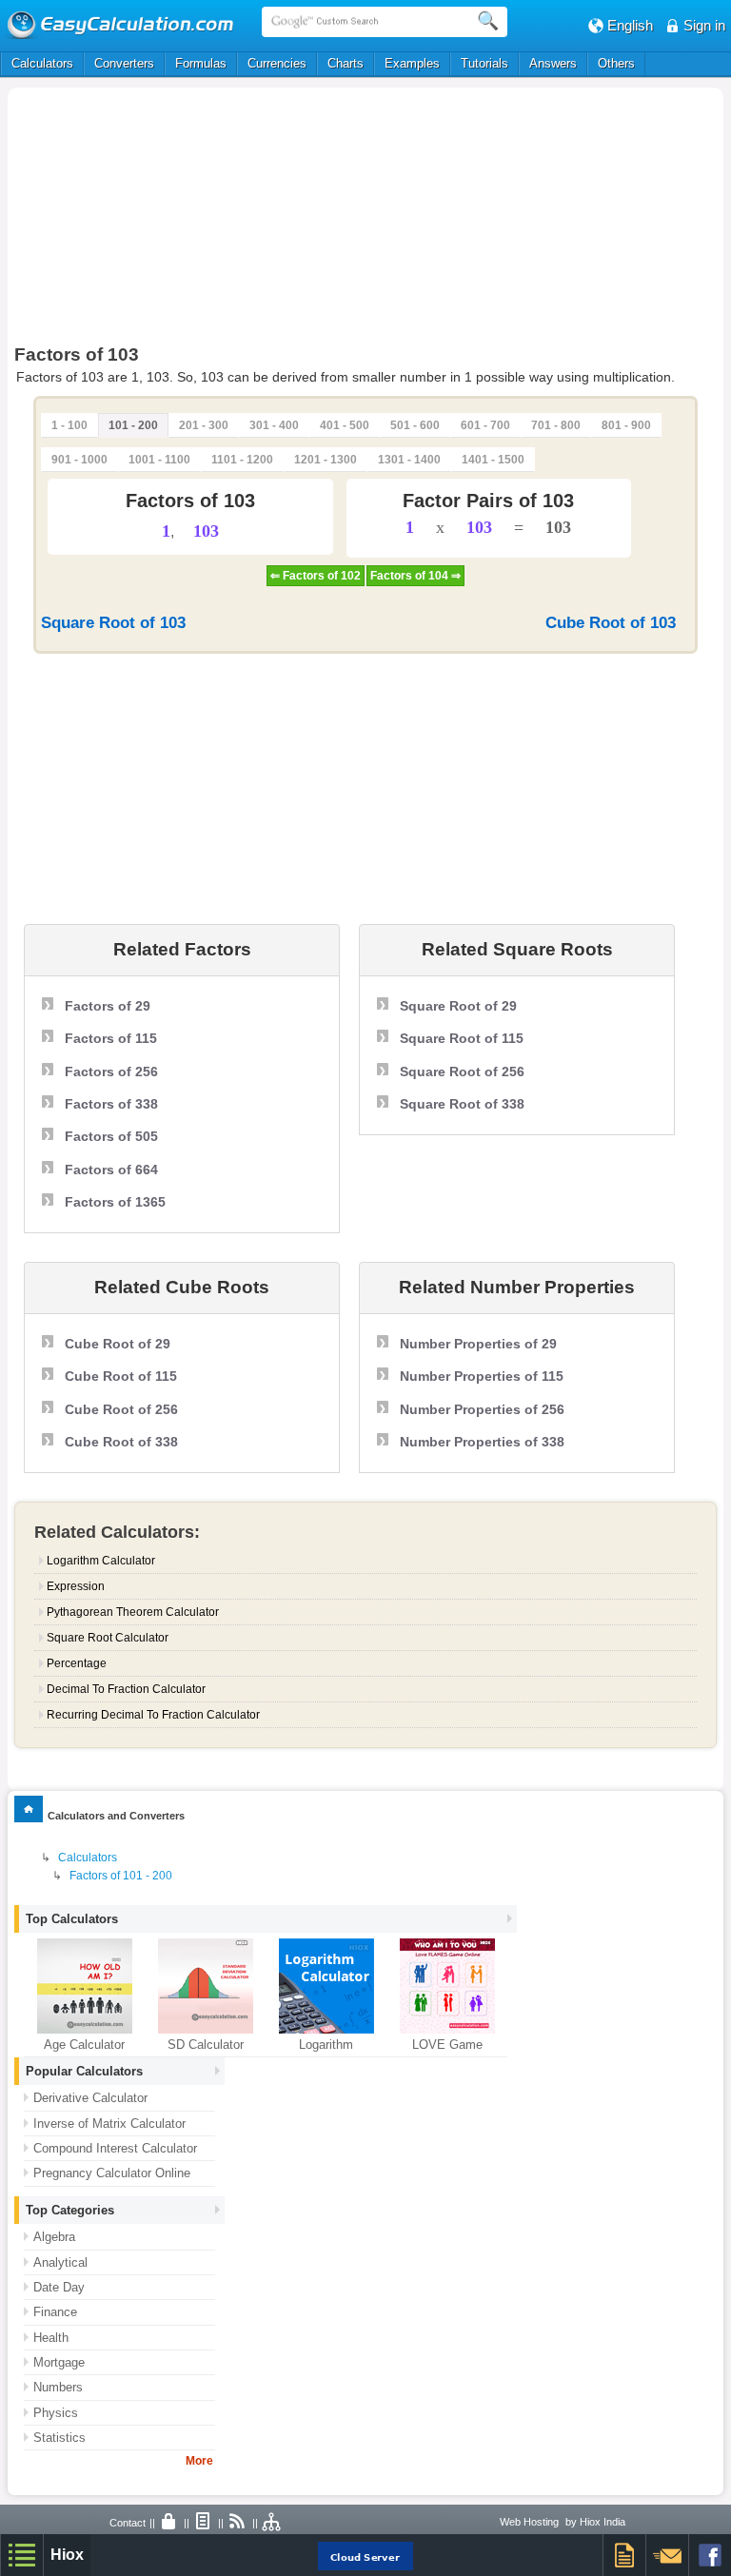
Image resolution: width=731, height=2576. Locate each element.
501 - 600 (415, 425)
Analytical (60, 2262)
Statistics (59, 2438)
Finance (55, 2312)
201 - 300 (204, 425)
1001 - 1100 (159, 460)
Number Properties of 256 (482, 1409)
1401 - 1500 (493, 460)
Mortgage (59, 2362)
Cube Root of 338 (121, 1442)
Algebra (54, 2237)
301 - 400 (274, 425)
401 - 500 (345, 425)
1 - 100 (69, 425)
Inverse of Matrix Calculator (109, 2124)
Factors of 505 (111, 1136)
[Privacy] (169, 2523)
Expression (76, 1586)
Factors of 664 (111, 1170)
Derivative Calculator (90, 2098)
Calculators (42, 63)
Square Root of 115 (462, 1038)
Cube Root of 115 (121, 1376)
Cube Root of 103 (611, 623)
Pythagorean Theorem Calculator (133, 1612)
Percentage (77, 1663)
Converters (124, 63)
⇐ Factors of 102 (316, 576)
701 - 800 (556, 425)
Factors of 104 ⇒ (415, 576)
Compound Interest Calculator (115, 2148)
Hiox (67, 2555)
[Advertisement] (221, 221)
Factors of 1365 (115, 1202)
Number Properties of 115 (482, 1376)
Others (616, 63)
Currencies (277, 63)
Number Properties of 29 (478, 1344)
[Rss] (238, 2523)
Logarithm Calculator (101, 1561)
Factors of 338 (111, 1104)
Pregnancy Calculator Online (112, 2173)
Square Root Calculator (108, 1638)
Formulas (201, 63)
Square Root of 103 (113, 623)
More (199, 2461)
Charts (346, 63)
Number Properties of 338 (482, 1442)
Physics (56, 2413)
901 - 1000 (79, 460)
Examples (412, 63)
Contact (128, 2523)
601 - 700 (485, 425)
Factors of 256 (111, 1072)
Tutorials (484, 63)
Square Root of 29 (458, 1006)
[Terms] (204, 2523)
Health (51, 2338)
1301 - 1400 (409, 460)
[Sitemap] (272, 2523)
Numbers (58, 2387)
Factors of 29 (108, 1006)
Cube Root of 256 (121, 1409)
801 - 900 (626, 425)
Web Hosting (529, 2522)
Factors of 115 (111, 1038)
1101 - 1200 (242, 460)
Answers (553, 63)
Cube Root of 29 (118, 1344)
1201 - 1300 (326, 460)
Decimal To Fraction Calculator (126, 1689)
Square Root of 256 (462, 1072)
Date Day (59, 2287)
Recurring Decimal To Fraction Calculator (153, 1715)
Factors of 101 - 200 (121, 1876)
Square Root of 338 (462, 1104)
